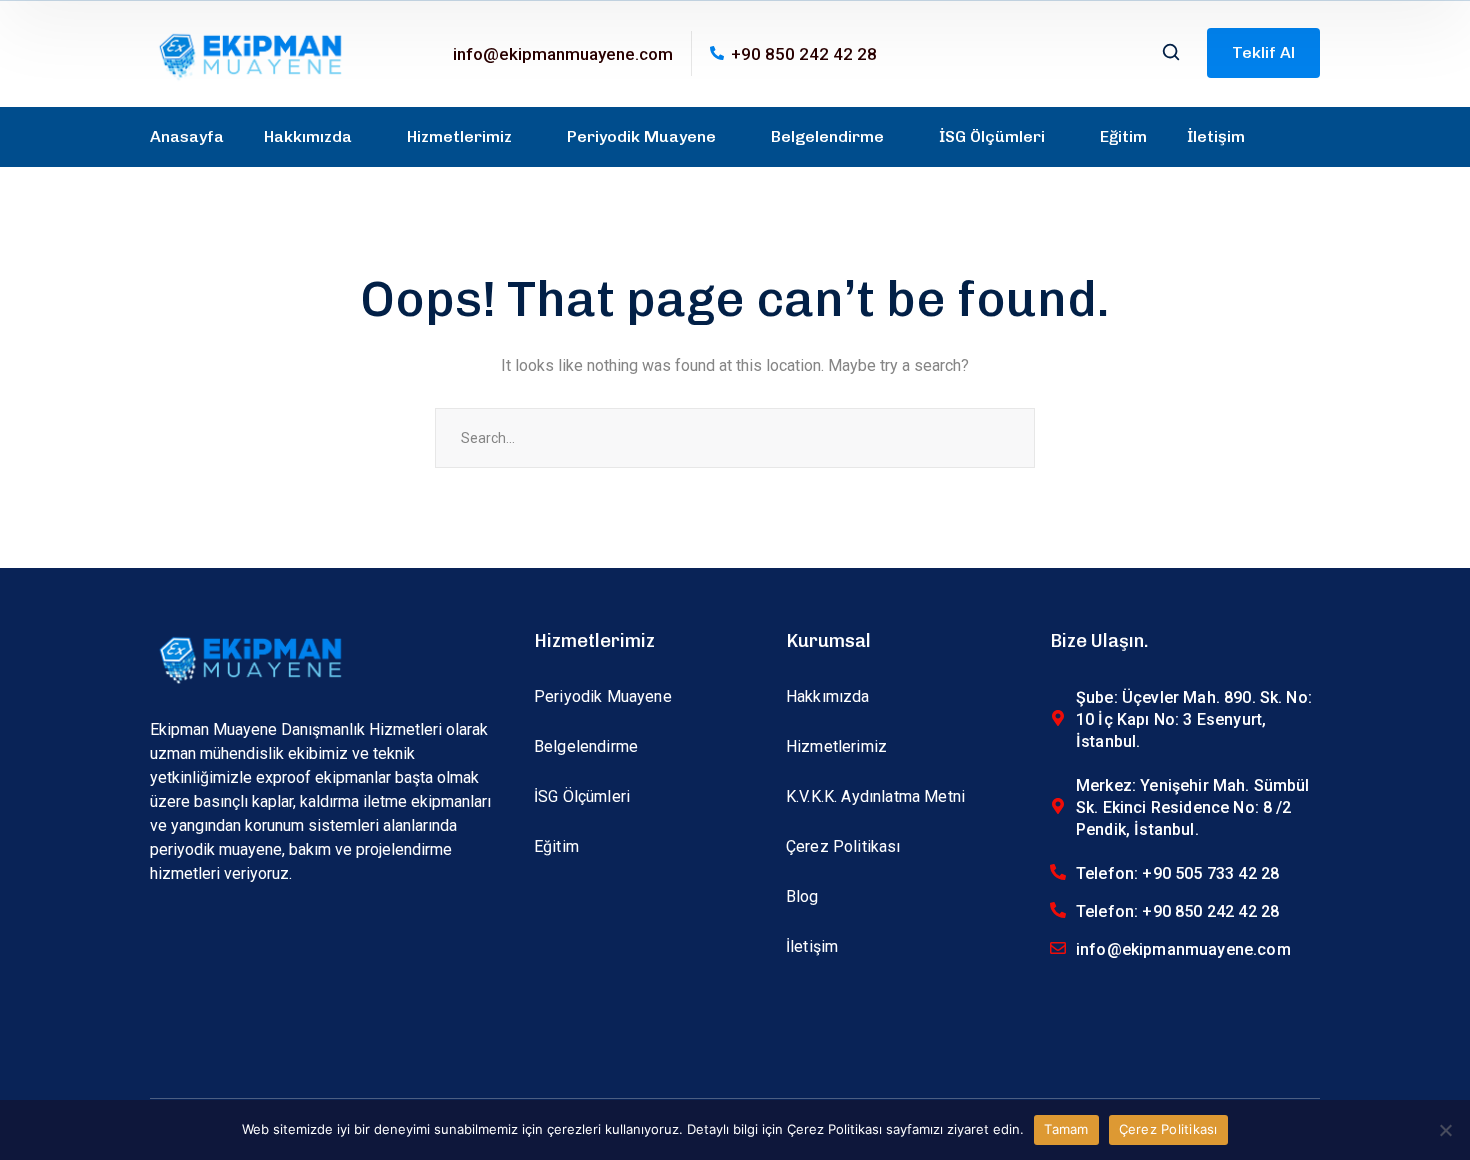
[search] (1171, 54)
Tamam (1066, 1129)
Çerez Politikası (1168, 1129)
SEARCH (1005, 438)
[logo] (250, 52)
